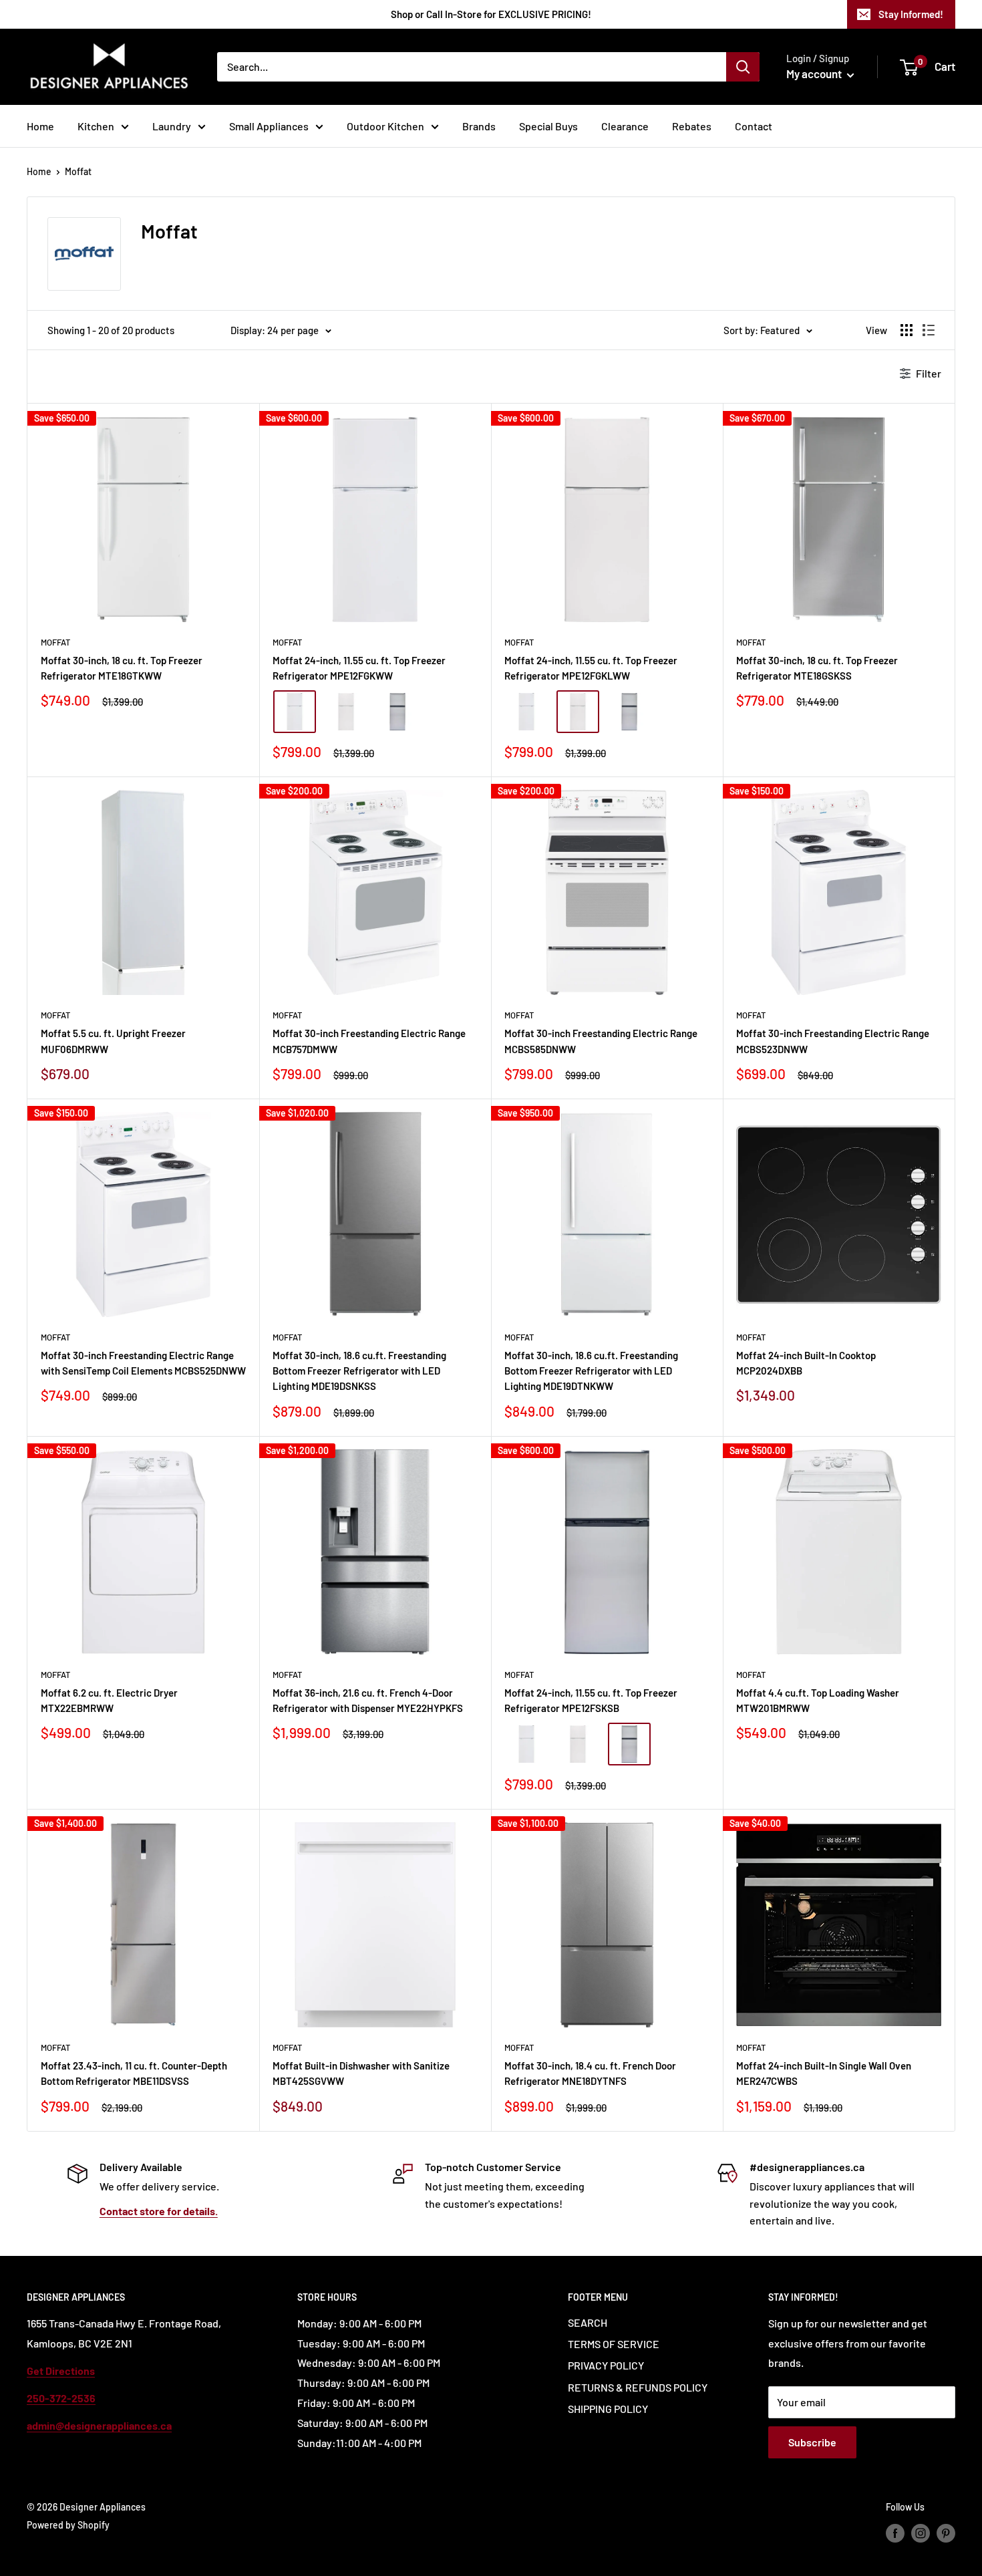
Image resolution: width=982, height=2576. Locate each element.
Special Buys (548, 126)
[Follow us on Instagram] (921, 2533)
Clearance (625, 126)
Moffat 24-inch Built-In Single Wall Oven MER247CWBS (824, 2073)
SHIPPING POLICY (608, 2409)
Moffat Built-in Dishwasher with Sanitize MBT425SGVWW (361, 2073)
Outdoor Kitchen (385, 126)
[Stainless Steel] (397, 712)
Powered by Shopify (68, 2525)
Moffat (78, 171)
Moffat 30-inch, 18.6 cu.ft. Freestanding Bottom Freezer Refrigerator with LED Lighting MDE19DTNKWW (591, 1371)
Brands (479, 126)
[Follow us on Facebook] (895, 2533)
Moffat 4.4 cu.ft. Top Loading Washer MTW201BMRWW (818, 1700)
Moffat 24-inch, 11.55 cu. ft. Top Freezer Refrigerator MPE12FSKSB (591, 1700)
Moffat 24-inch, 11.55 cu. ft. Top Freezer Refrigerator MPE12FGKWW (359, 668)
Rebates (692, 126)
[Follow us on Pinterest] (946, 2533)
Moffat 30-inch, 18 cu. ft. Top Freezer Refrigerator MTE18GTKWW (122, 668)
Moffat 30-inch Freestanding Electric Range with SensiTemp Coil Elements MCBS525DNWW (143, 1363)
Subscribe (812, 2442)
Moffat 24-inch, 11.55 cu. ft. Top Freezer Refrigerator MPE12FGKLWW (591, 668)
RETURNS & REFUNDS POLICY (638, 2387)
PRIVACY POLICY (606, 2365)
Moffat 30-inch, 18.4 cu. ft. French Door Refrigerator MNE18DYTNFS (590, 2073)
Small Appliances (269, 126)
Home (40, 126)
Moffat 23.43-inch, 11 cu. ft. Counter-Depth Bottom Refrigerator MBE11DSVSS (134, 2073)
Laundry (172, 126)
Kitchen (96, 126)
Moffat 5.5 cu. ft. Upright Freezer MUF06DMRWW (113, 1041)
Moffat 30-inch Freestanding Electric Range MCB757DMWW (369, 1041)
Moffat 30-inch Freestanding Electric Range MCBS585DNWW (601, 1041)
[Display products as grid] (907, 330)
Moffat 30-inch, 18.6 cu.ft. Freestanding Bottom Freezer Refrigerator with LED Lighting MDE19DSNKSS (359, 1371)
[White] (295, 712)
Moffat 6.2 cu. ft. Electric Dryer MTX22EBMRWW (109, 1700)
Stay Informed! (911, 14)
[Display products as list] (929, 330)
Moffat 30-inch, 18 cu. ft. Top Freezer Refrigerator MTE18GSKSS (817, 668)
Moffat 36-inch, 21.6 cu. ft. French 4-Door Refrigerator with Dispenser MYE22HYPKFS (368, 1700)
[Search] (743, 67)
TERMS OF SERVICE (614, 2344)
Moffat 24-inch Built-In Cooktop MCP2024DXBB (806, 1363)
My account (815, 74)
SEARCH (588, 2322)
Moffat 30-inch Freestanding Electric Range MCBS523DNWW (833, 1041)
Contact (754, 126)
